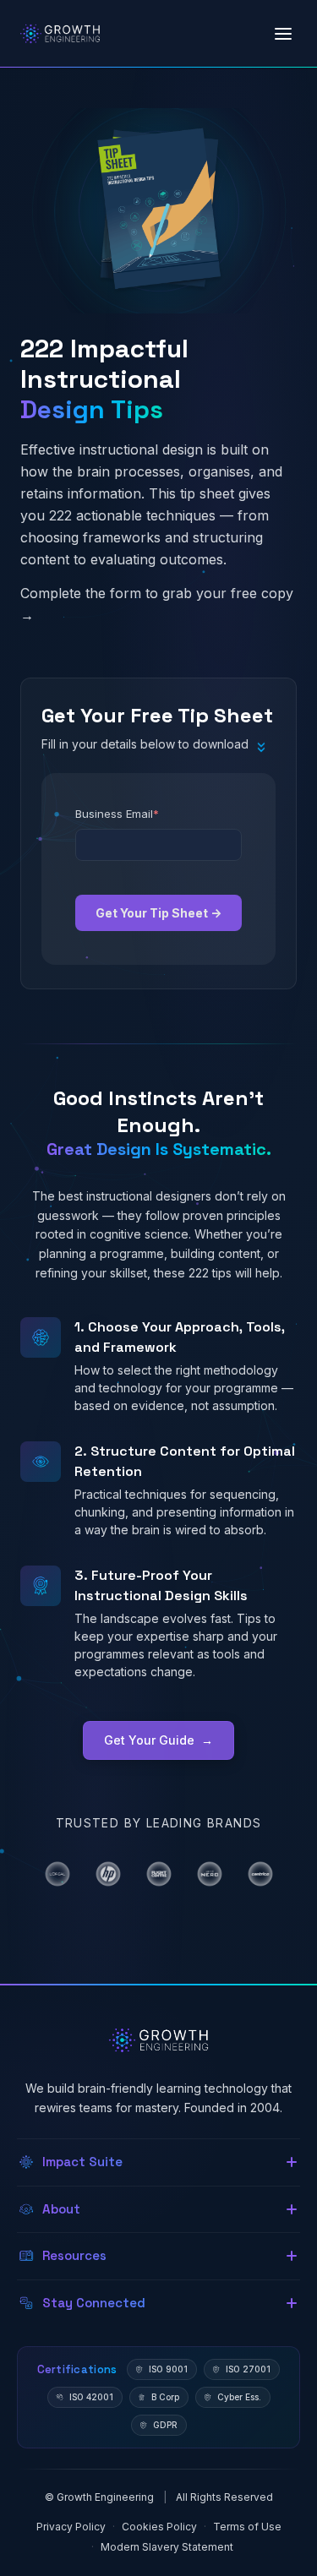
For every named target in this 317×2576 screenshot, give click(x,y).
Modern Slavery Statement (167, 2547)
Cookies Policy (159, 2527)
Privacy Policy (71, 2527)
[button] (158, 2162)
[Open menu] (283, 34)
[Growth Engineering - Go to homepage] (60, 34)
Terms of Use (247, 2527)
